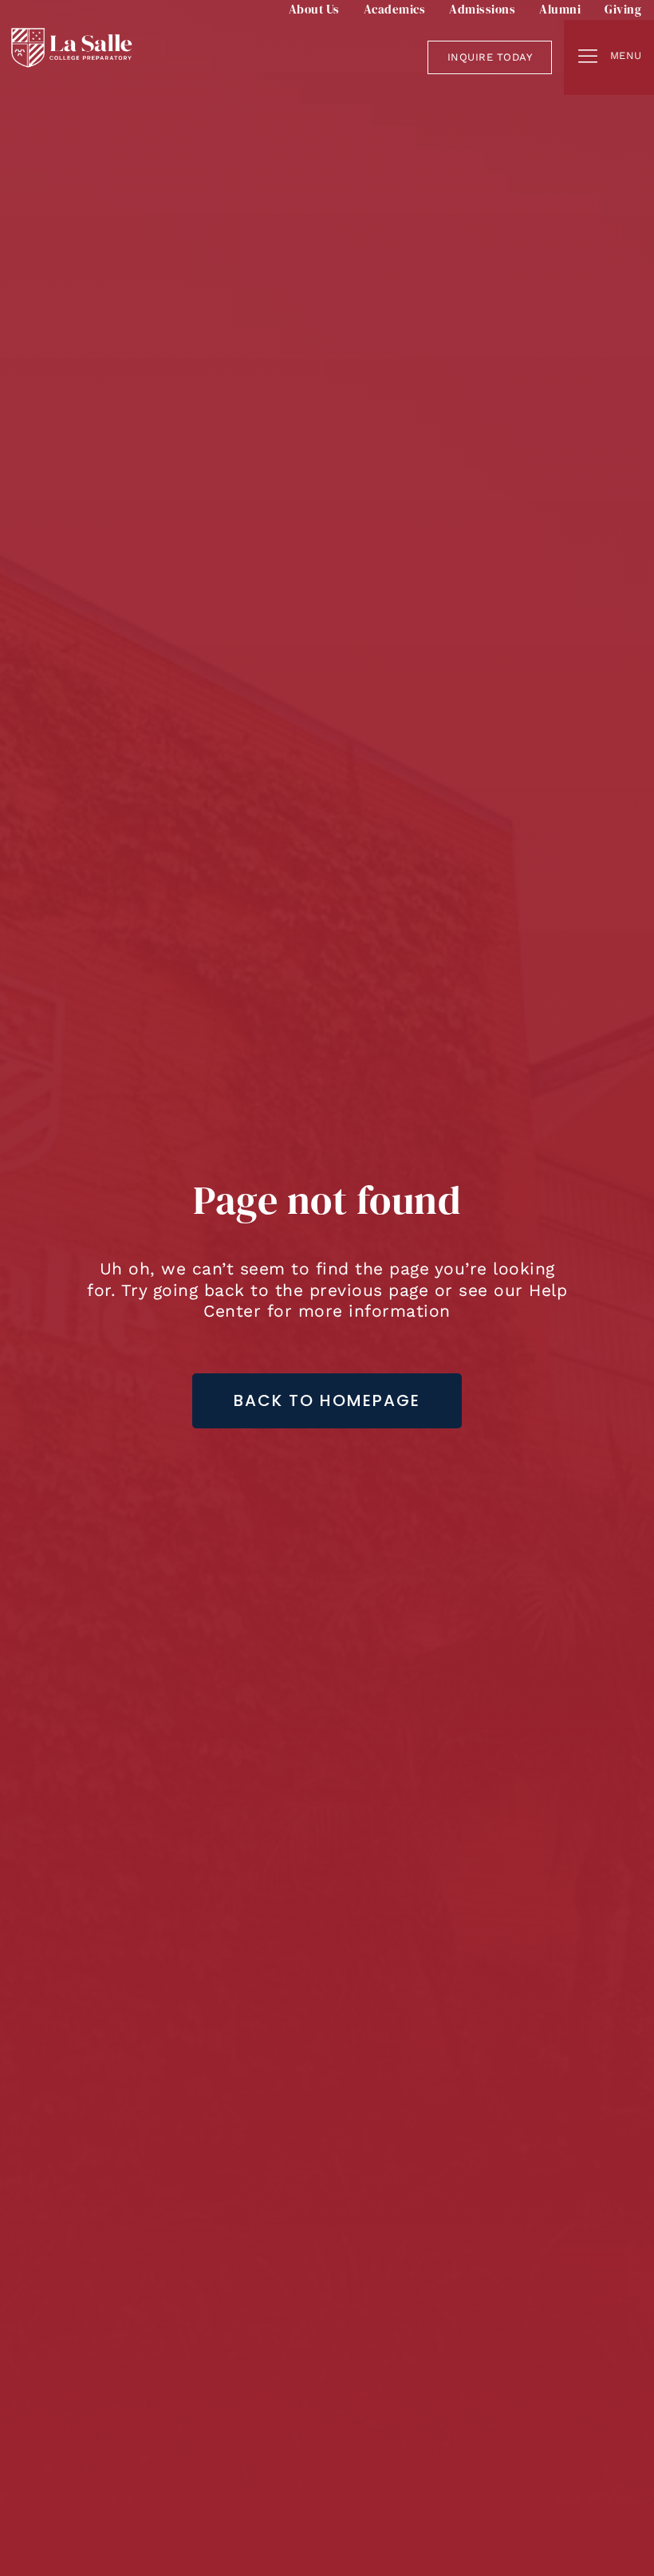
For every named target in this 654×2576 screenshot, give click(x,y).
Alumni (560, 9)
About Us (314, 9)
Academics (395, 9)
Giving (623, 9)
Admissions (482, 9)
